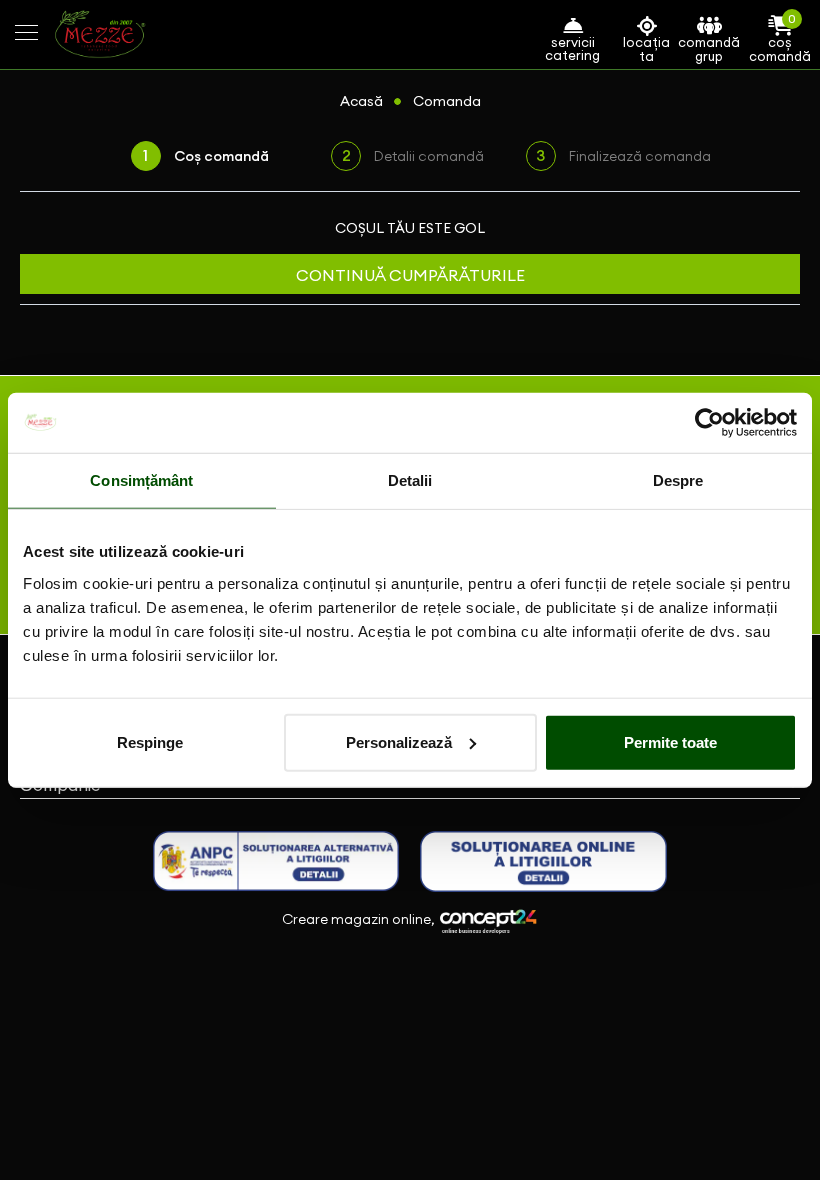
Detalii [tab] (410, 480)
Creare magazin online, (360, 920)
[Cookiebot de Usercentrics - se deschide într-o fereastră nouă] (709, 423)
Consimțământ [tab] (141, 480)
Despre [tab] (678, 480)
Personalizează (399, 741)
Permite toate (670, 741)
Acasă (361, 101)
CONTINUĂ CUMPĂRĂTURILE (410, 275)
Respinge (150, 741)
